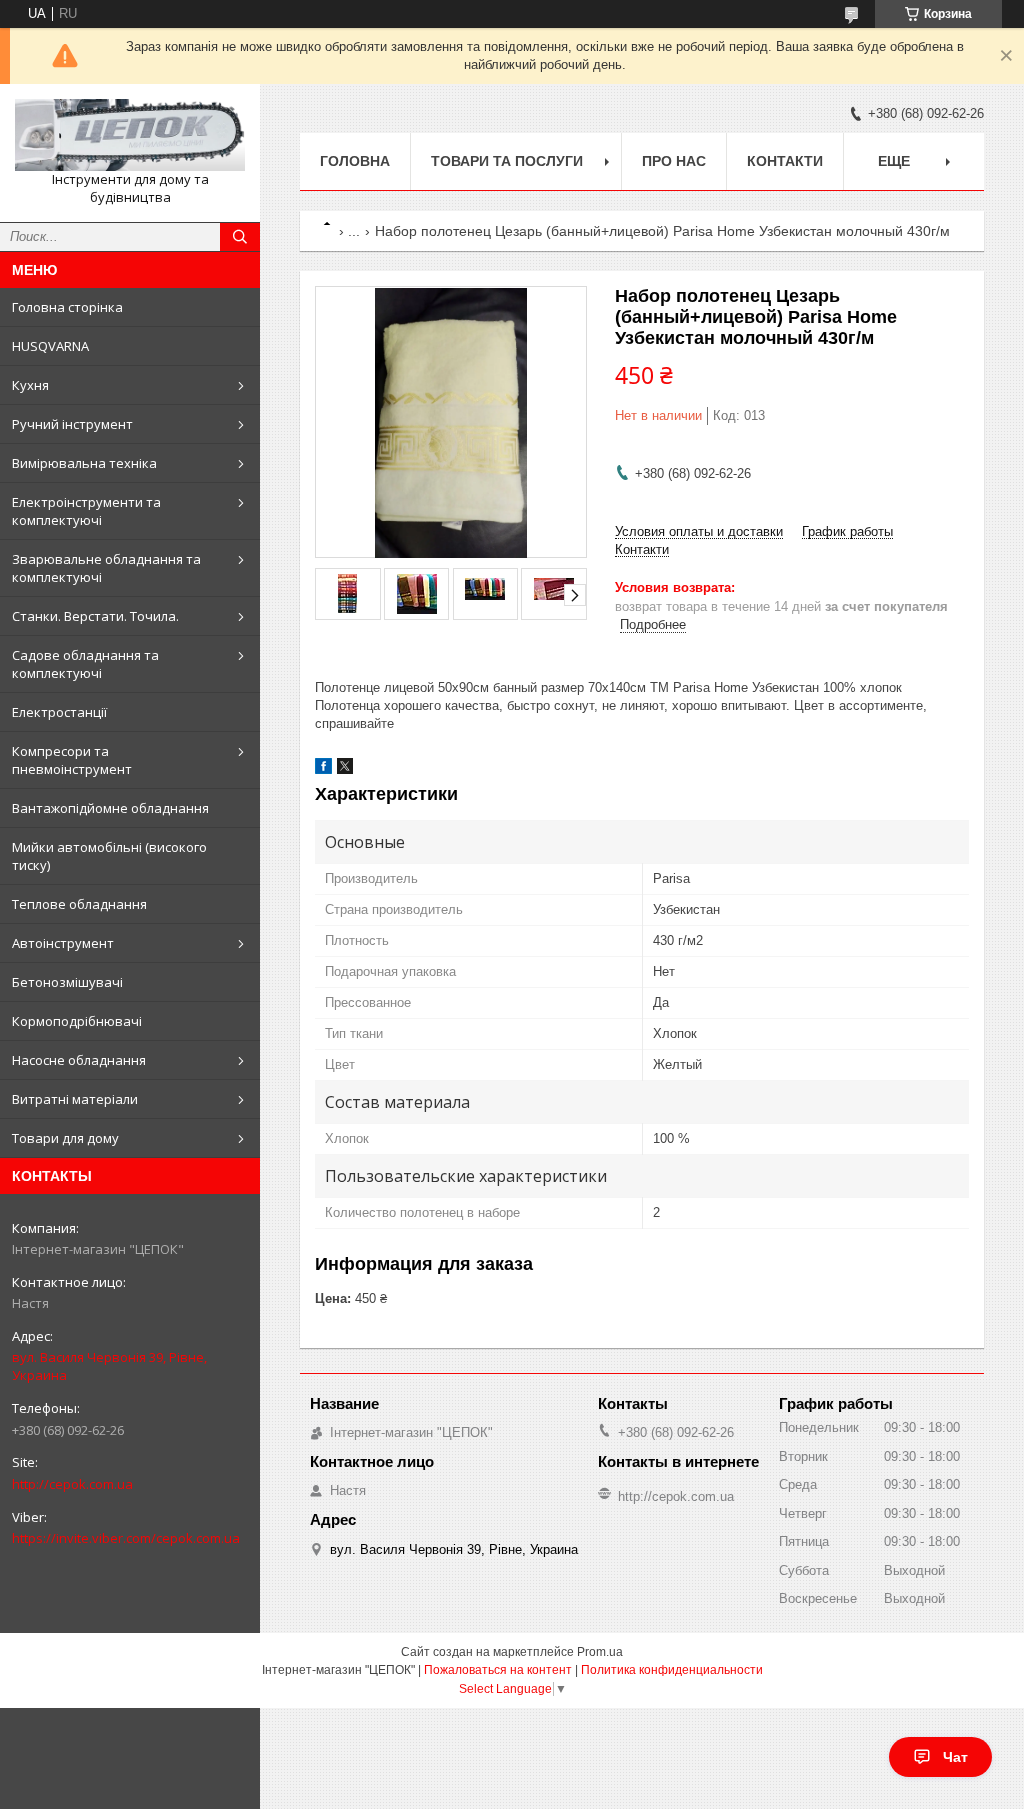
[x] (345, 769)
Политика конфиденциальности (672, 1670)
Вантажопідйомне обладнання (110, 808)
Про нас (674, 161)
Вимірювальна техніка (84, 463)
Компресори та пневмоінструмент (72, 760)
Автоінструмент (63, 943)
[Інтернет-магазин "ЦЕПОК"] (130, 135)
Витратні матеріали (75, 1099)
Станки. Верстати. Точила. (95, 616)
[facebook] (323, 769)
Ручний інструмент (72, 424)
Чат (955, 1757)
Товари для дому (65, 1138)
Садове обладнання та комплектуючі (85, 664)
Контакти (785, 161)
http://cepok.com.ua (72, 1484)
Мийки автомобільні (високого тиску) (109, 856)
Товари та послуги (507, 161)
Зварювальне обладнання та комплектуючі (106, 568)
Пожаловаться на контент (498, 1670)
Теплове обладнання (79, 904)
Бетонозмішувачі (67, 982)
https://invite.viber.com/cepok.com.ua (126, 1538)
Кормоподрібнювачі (77, 1021)
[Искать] (240, 237)
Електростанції (59, 712)
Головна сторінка (67, 307)
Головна (355, 161)
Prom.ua (600, 1652)
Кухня (30, 385)
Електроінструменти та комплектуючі (86, 511)
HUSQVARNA (50, 346)
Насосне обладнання (79, 1060)
